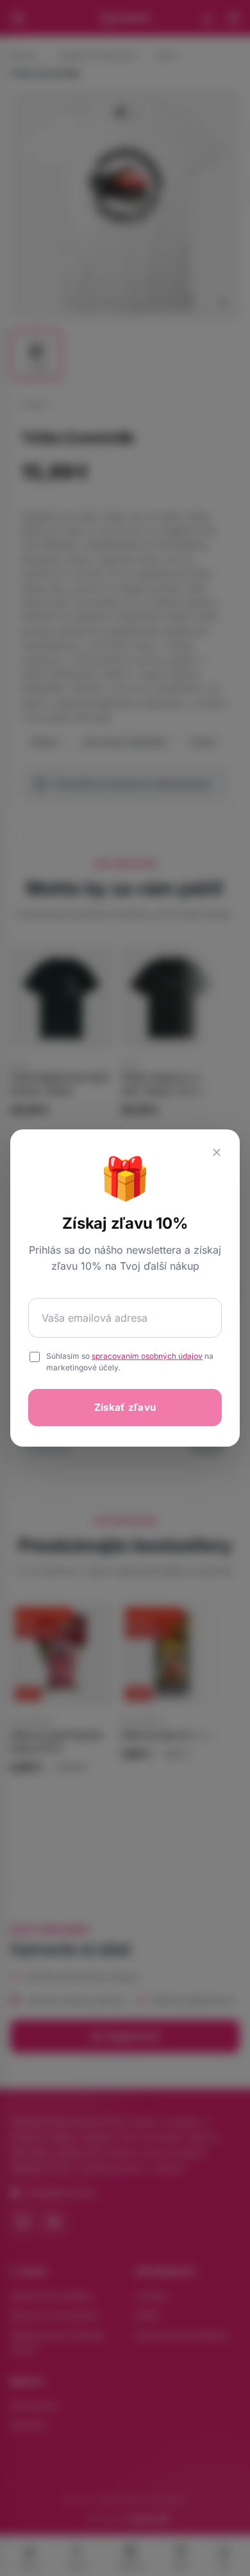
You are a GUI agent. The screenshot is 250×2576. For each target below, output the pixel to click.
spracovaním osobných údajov (147, 1356)
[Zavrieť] (217, 1152)
